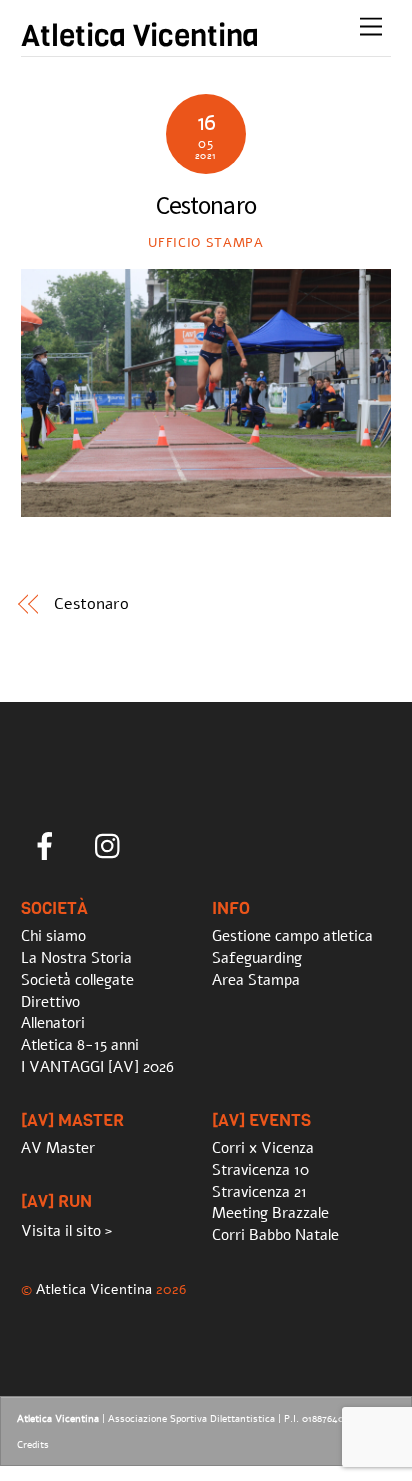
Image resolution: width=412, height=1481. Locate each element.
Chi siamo (53, 936)
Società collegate (77, 980)
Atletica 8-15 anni (80, 1045)
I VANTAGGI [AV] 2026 (97, 1067)
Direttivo (50, 1002)
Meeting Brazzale (270, 1213)
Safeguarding (257, 958)
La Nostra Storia (76, 958)
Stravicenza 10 (260, 1170)
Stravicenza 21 (259, 1192)
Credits (33, 1445)
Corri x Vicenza (263, 1148)
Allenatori (53, 1023)
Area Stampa (256, 980)
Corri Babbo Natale (275, 1235)
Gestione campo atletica (292, 936)
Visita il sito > (66, 1231)
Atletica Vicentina (94, 1289)
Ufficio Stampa (205, 243)
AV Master (58, 1148)
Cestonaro (91, 604)
